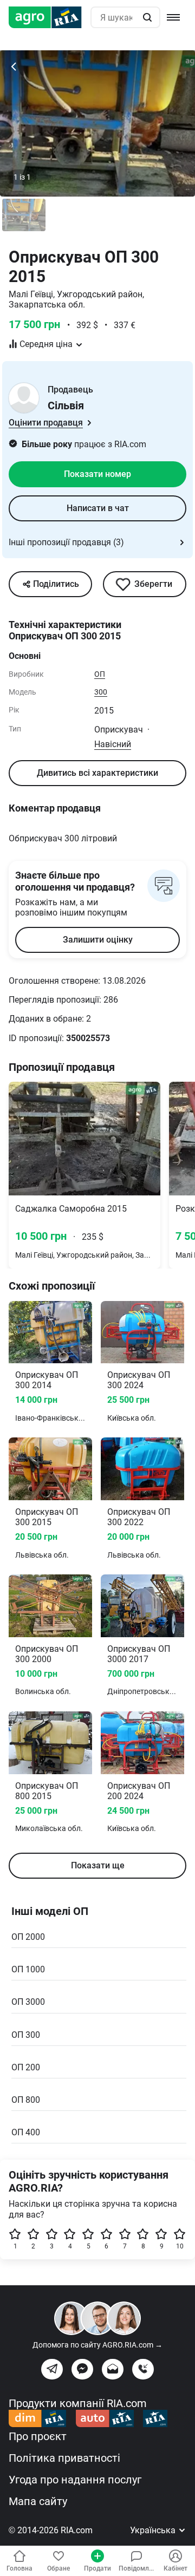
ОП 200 (26, 2067)
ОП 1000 (28, 1969)
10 (180, 2246)
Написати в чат (98, 508)
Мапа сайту (38, 2501)
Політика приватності (64, 2458)
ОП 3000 (28, 2002)
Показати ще (98, 1865)
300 (101, 692)
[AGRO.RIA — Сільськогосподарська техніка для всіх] (50, 17)
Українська (154, 2530)
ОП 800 (26, 2100)
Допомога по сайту (97, 2345)
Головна (19, 2568)
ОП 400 (26, 2132)
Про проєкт (38, 2436)
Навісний (113, 744)
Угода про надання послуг (75, 2480)
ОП (100, 674)
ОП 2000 (28, 1937)
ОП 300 (26, 2035)
